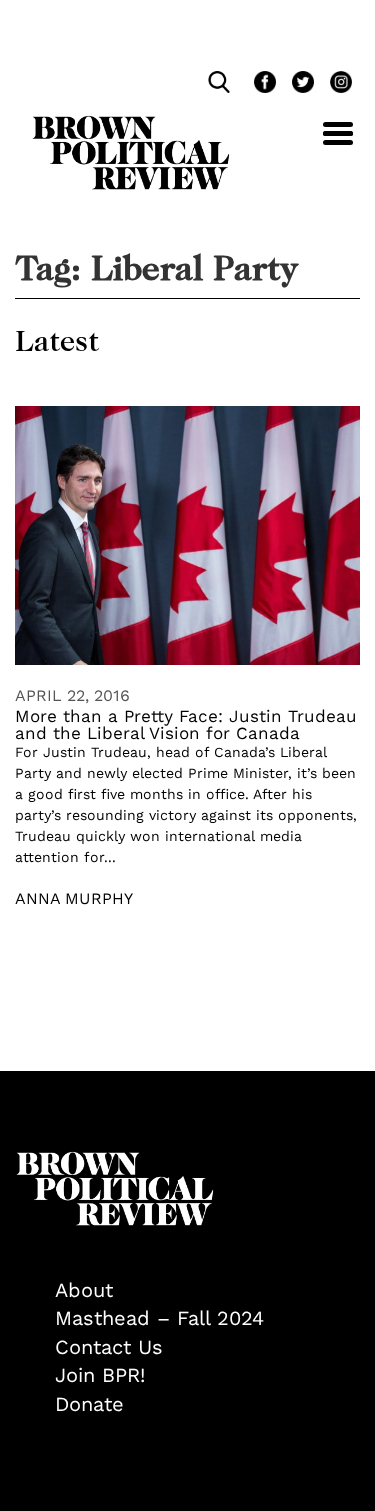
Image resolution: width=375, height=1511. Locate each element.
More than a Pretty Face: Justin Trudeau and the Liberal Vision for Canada (186, 724)
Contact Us (109, 1347)
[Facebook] (263, 84)
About (84, 1290)
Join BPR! (100, 1375)
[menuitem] (207, 1290)
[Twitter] (301, 84)
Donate (89, 1404)
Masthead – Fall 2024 (159, 1318)
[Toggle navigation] (323, 144)
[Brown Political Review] (131, 125)
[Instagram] (336, 84)
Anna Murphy (74, 898)
